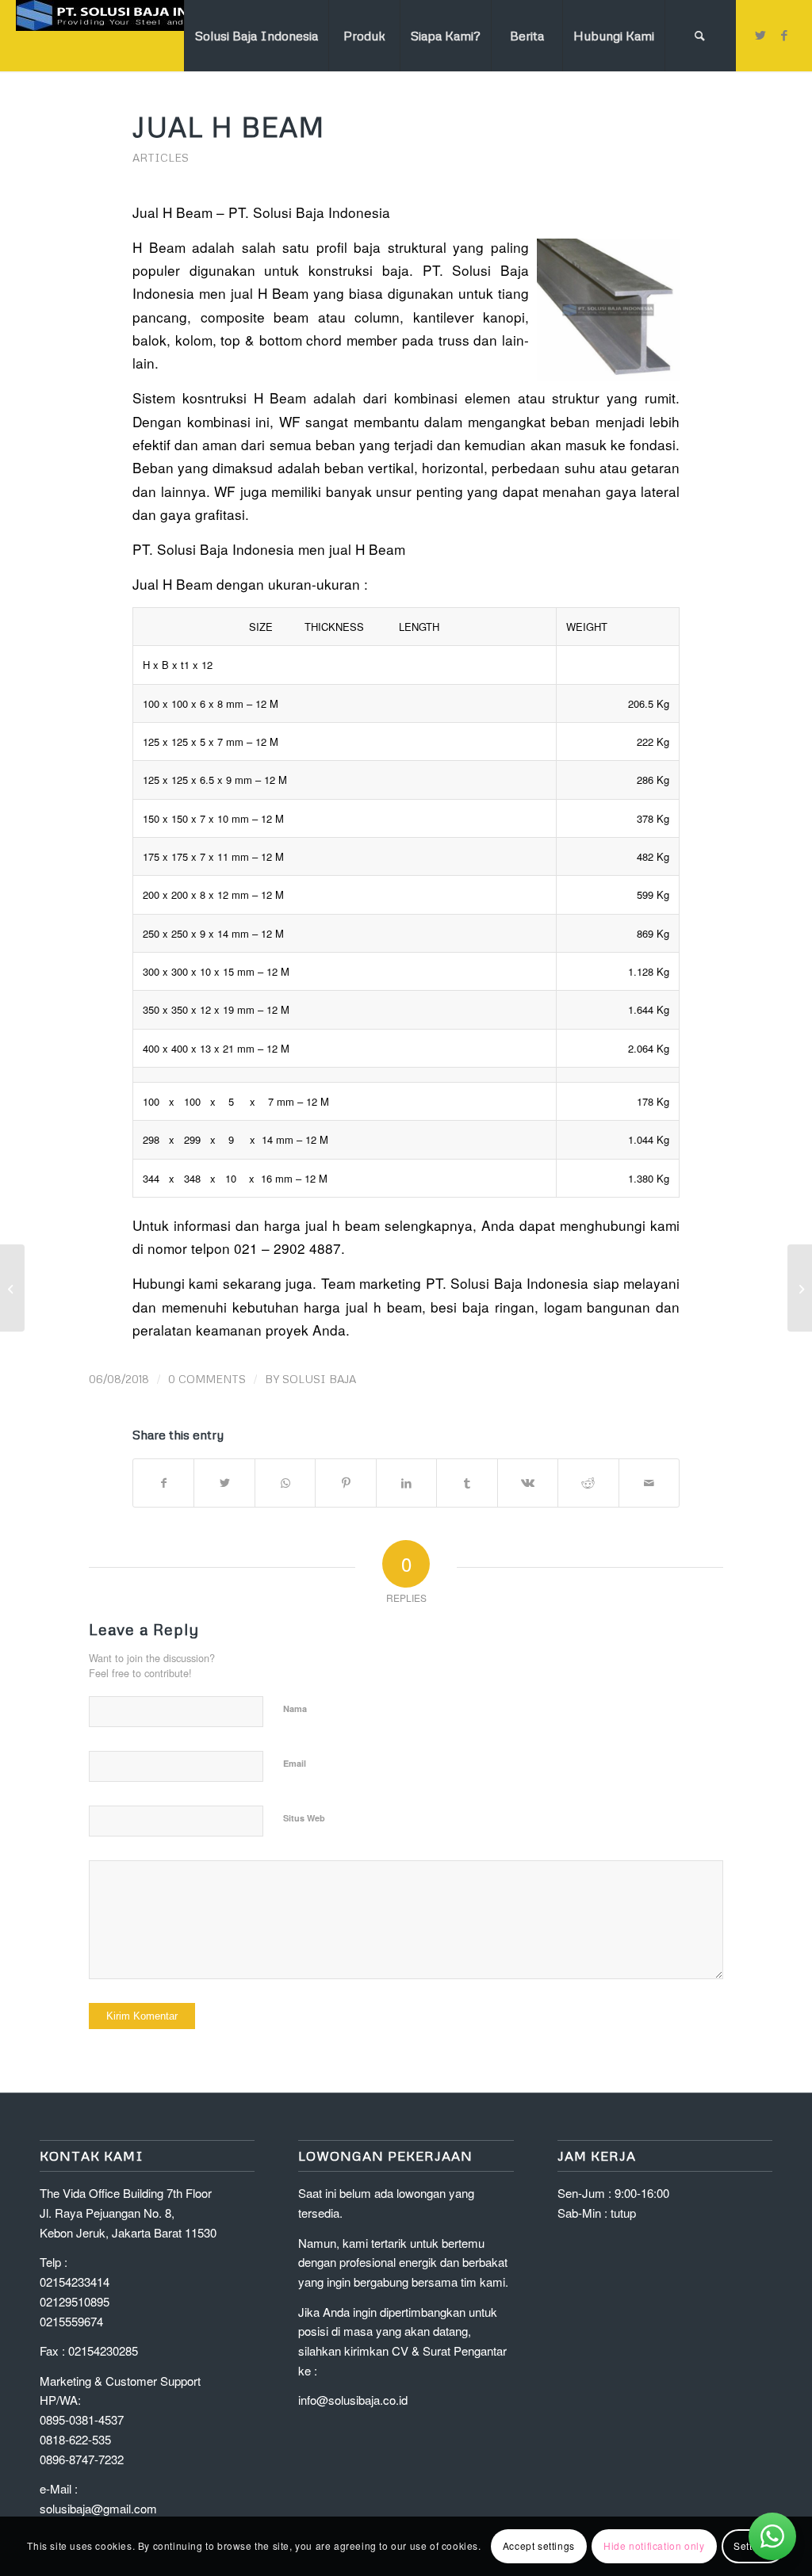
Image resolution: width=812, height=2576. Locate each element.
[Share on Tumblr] (467, 1483)
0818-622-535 (75, 2439)
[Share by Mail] (649, 1483)
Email (295, 1763)
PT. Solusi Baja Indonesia (309, 212)
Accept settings (539, 2545)
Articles (161, 157)
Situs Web (304, 1818)
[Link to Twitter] (760, 35)
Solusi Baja (319, 1379)
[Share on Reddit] (588, 1483)
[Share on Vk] (528, 1483)
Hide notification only (654, 2545)
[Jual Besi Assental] (12, 1288)
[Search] (700, 36)
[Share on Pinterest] (345, 1483)
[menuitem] (256, 36)
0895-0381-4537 (82, 2419)
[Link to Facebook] (784, 35)
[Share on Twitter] (224, 1483)
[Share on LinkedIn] (406, 1483)
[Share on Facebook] (163, 1483)
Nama (295, 1708)
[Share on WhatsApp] (285, 1483)
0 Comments (207, 1379)
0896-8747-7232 (82, 2459)
